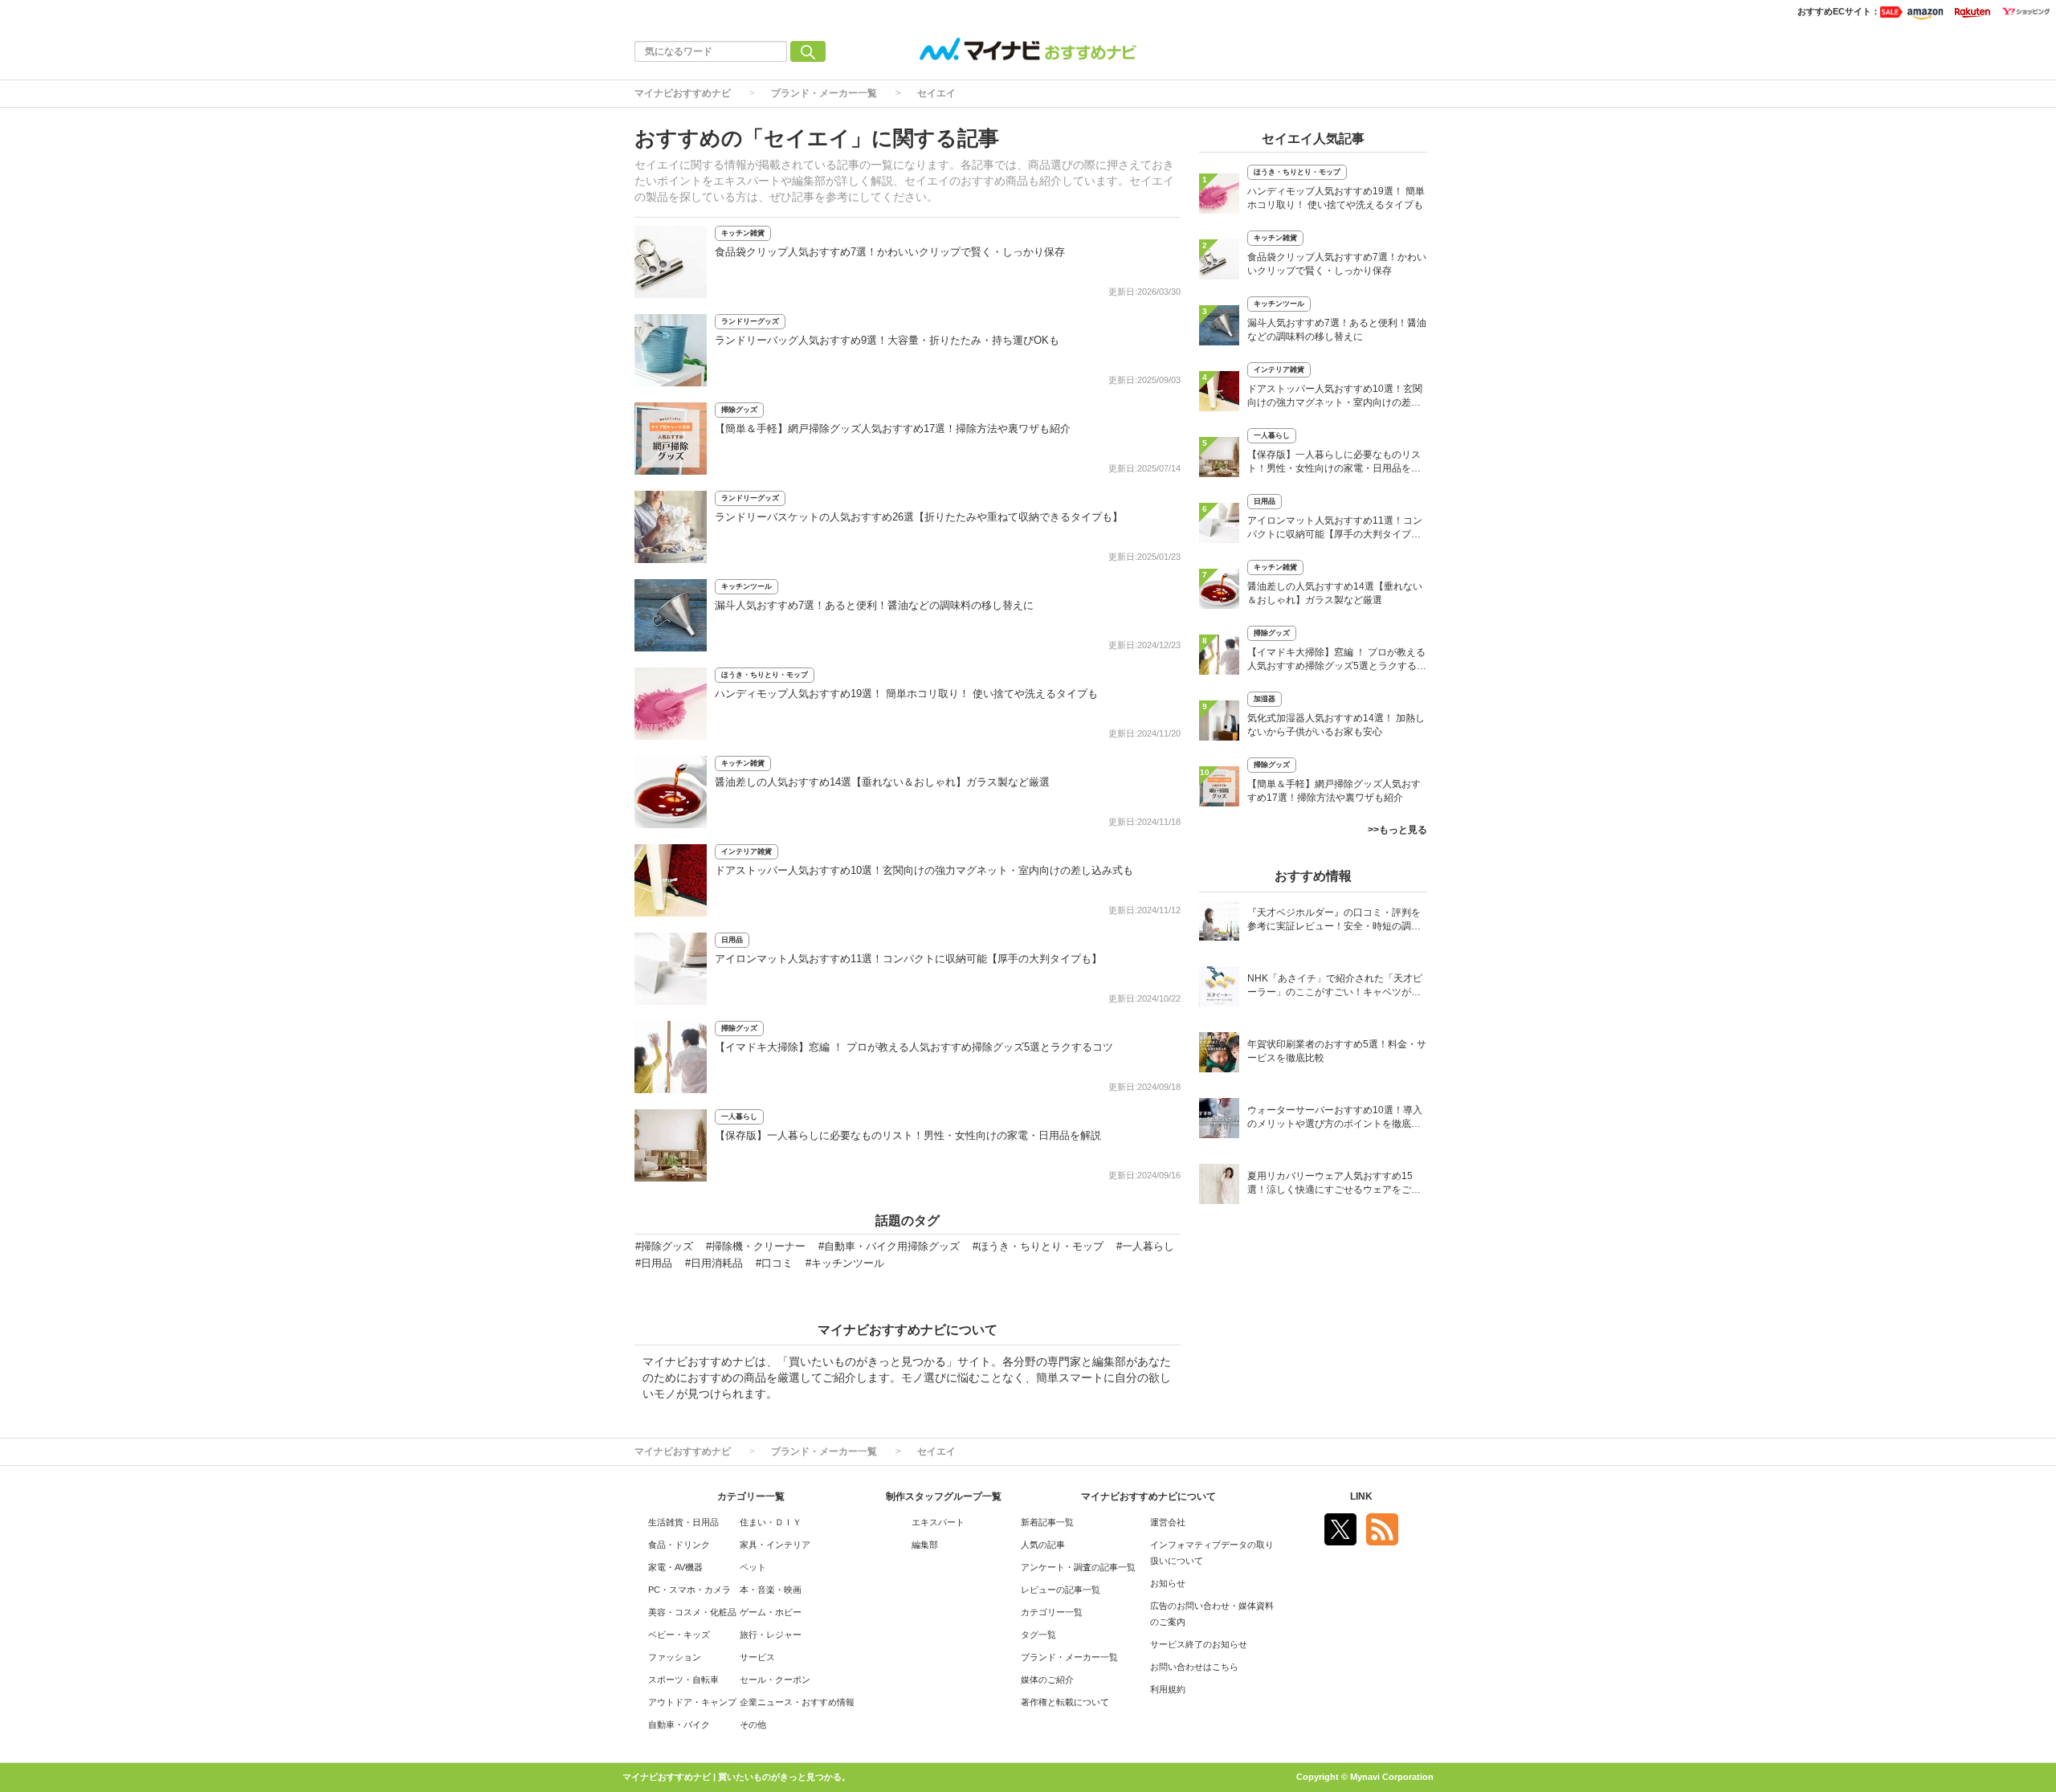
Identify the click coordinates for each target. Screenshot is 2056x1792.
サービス (757, 1657)
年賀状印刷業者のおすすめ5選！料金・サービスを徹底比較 (1337, 1051)
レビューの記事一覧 (1061, 1590)
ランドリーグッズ (750, 321)
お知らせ (1168, 1583)
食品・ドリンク (679, 1545)
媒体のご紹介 (1047, 1680)
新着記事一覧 (1047, 1522)
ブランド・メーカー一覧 (824, 93)
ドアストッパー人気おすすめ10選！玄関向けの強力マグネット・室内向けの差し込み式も (924, 870)
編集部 (925, 1545)
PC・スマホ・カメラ (689, 1590)
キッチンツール (747, 586)
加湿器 (1265, 699)
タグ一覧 (1038, 1635)
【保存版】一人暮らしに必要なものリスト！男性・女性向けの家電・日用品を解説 (908, 1135)
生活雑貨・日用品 (683, 1522)
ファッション (675, 1657)
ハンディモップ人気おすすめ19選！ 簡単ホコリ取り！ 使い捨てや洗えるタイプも (906, 694)
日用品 (732, 940)
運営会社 (1168, 1522)
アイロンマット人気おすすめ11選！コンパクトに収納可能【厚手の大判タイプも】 (908, 959)
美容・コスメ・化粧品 (692, 1612)
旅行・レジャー (771, 1635)
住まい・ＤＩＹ (771, 1522)
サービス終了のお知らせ (1199, 1644)
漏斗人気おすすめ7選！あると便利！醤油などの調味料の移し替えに (874, 605)
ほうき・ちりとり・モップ (765, 675)
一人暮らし (739, 1116)
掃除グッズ (739, 410)
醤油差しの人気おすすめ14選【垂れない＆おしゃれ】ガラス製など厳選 (882, 782)
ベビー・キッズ (679, 1635)
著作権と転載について (1065, 1702)
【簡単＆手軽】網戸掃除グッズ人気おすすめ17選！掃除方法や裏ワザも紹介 (893, 429)
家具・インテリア (775, 1545)
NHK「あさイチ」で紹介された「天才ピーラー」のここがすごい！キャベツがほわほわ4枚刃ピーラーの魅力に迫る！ (1335, 987)
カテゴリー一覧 (1052, 1612)
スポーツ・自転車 (683, 1680)
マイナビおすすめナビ (683, 93)
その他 (753, 1725)
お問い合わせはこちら (1194, 1667)
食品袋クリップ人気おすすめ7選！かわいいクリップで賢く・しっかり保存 (890, 252)
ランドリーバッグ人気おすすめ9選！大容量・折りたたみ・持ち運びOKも (887, 340)
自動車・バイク (679, 1725)
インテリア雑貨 (747, 851)
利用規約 (1168, 1689)
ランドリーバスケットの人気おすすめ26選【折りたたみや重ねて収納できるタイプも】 (919, 517)
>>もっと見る (1397, 830)
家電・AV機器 (675, 1567)
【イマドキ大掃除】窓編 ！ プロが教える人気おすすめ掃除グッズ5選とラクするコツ (914, 1047)
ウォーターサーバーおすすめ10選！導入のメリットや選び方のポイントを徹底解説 (1335, 1118)
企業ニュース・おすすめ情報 (797, 1702)
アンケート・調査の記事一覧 (1078, 1567)
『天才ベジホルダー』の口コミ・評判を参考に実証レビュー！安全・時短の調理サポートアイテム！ (1334, 921)
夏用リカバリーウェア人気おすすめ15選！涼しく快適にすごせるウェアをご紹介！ (1334, 1184)
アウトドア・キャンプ (692, 1702)
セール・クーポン (775, 1680)
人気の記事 (1043, 1545)
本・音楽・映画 (771, 1590)
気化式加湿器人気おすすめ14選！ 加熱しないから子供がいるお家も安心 (1336, 725)
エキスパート (938, 1522)
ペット (753, 1567)
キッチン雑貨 (743, 233)
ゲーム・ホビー (771, 1612)
